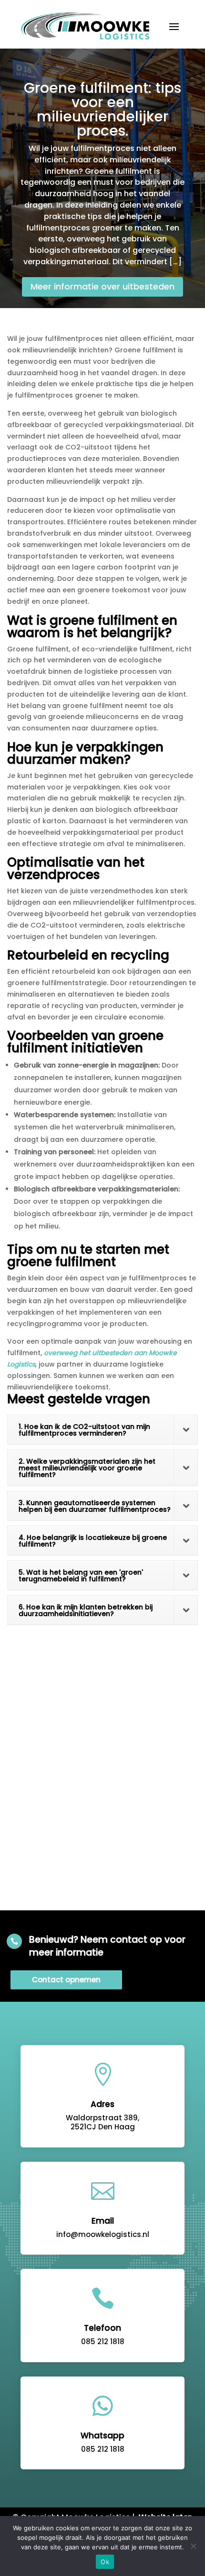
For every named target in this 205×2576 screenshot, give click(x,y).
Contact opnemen (66, 1980)
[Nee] (193, 2546)
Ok (105, 2562)
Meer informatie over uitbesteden (102, 286)
